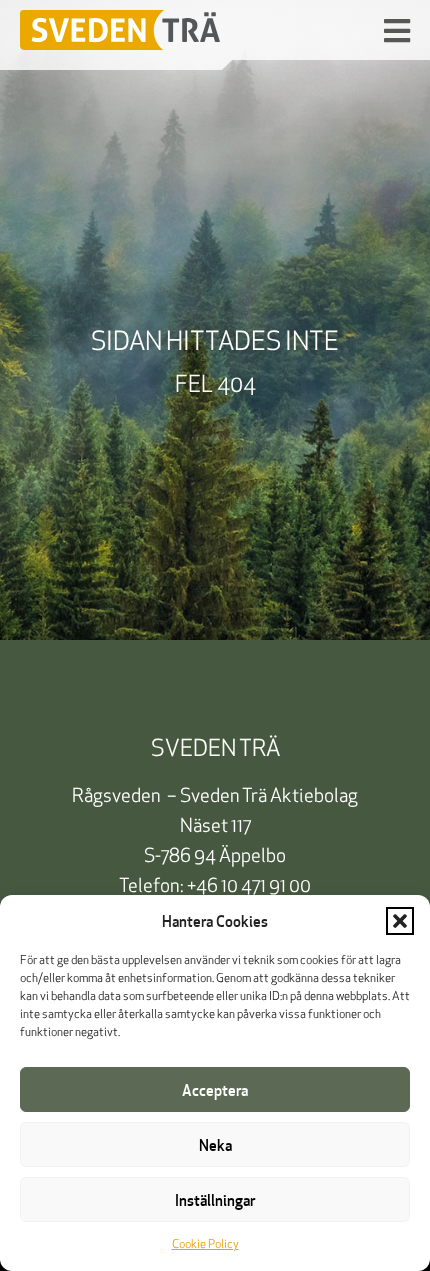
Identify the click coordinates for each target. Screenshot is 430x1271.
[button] (400, 921)
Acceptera (215, 1090)
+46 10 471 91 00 (249, 887)
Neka (215, 1145)
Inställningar (215, 1200)
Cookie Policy (205, 1245)
